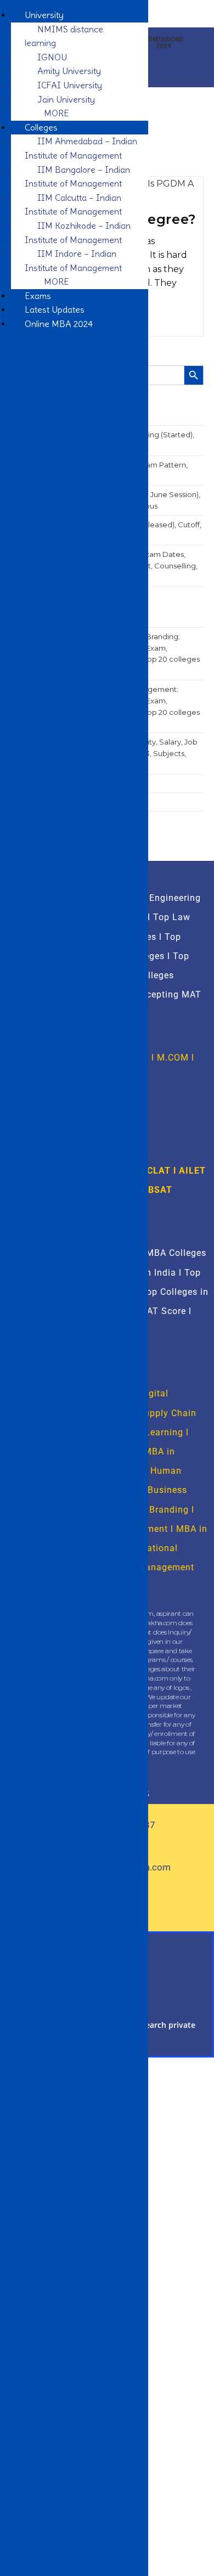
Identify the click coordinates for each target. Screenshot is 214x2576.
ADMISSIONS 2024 (164, 43)
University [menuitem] (44, 15)
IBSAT (159, 1190)
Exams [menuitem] (38, 296)
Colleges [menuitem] (41, 127)
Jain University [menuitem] (66, 99)
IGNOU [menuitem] (52, 57)
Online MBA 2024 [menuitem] (59, 324)
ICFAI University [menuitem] (70, 85)
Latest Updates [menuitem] (55, 309)
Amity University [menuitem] (69, 71)
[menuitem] (53, 113)
